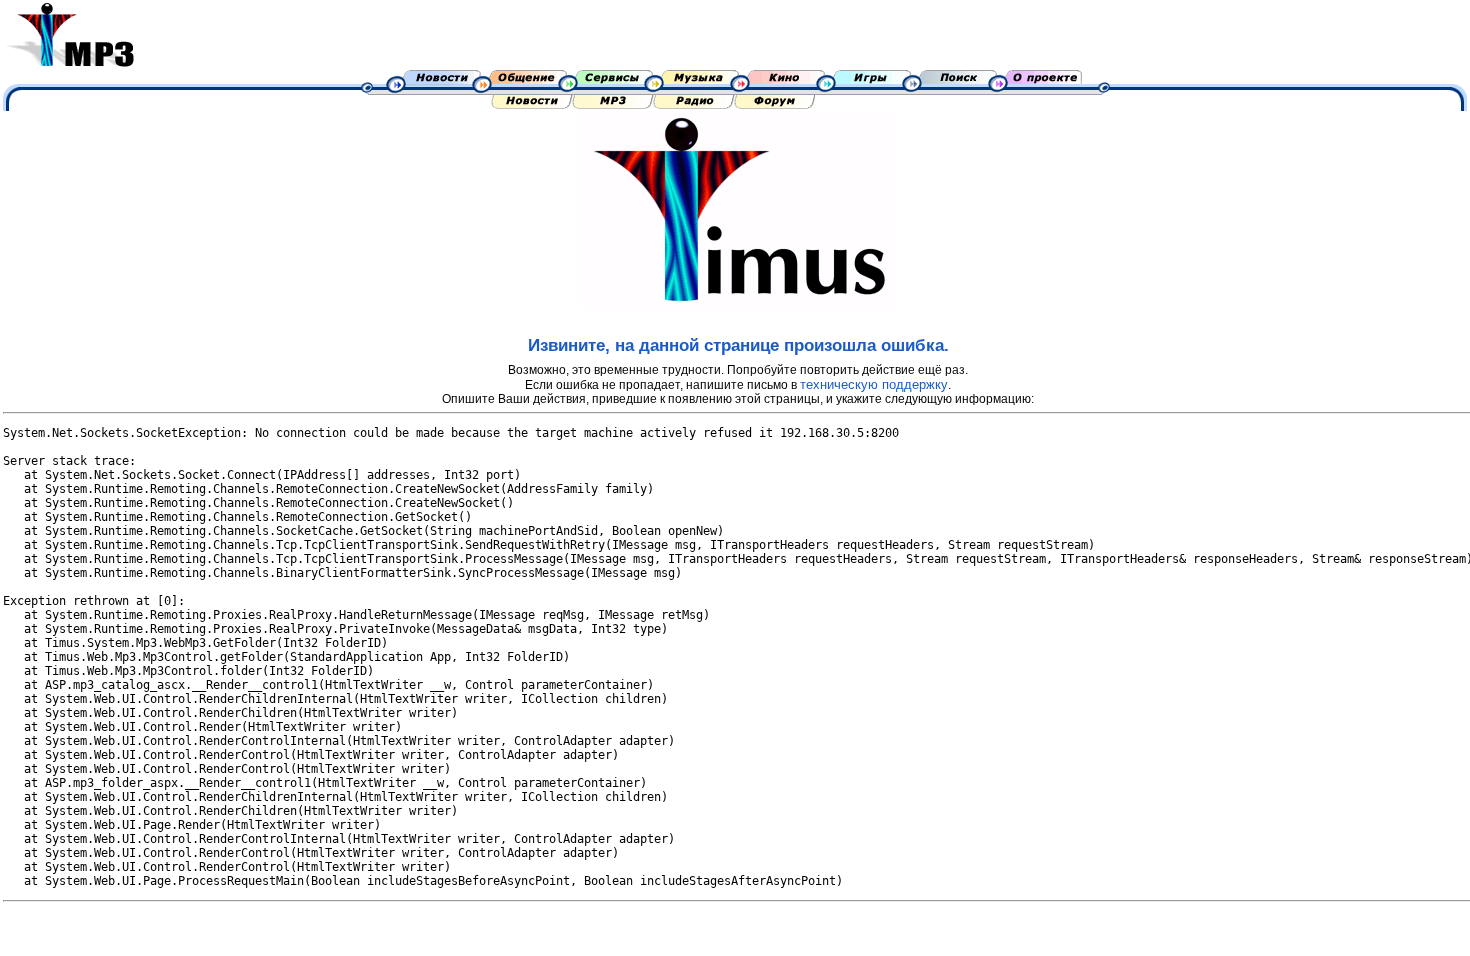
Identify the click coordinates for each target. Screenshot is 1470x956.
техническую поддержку (874, 384)
